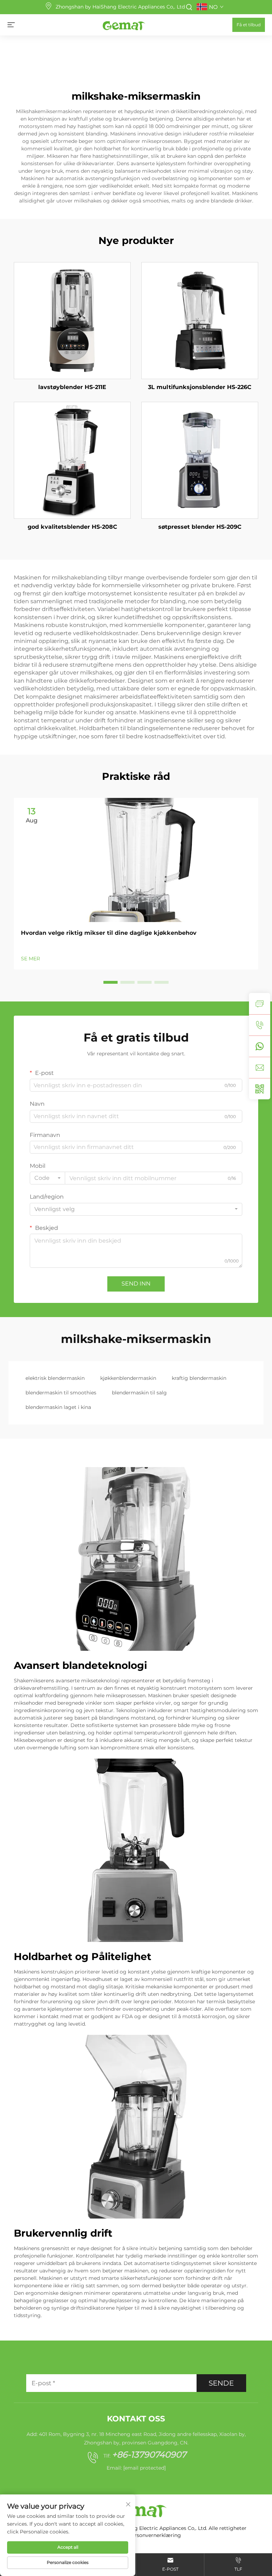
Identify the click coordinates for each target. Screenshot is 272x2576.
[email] (260, 1067)
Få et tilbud (249, 25)
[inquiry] (260, 1004)
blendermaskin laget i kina (58, 1407)
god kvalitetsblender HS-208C (72, 527)
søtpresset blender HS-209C (200, 527)
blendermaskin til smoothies (61, 1393)
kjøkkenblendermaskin (128, 1378)
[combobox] (47, 1178)
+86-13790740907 (149, 2455)
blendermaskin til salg (139, 1393)
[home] (124, 24)
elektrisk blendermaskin (55, 1378)
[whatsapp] (260, 1046)
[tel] (260, 1025)
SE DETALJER (72, 320)
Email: (136, 2468)
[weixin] (260, 1089)
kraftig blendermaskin (199, 1378)
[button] (110, 982)
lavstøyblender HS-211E (72, 387)
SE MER (30, 959)
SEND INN (136, 1284)
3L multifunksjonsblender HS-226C (200, 387)
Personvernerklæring (155, 2535)
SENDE (221, 2383)
